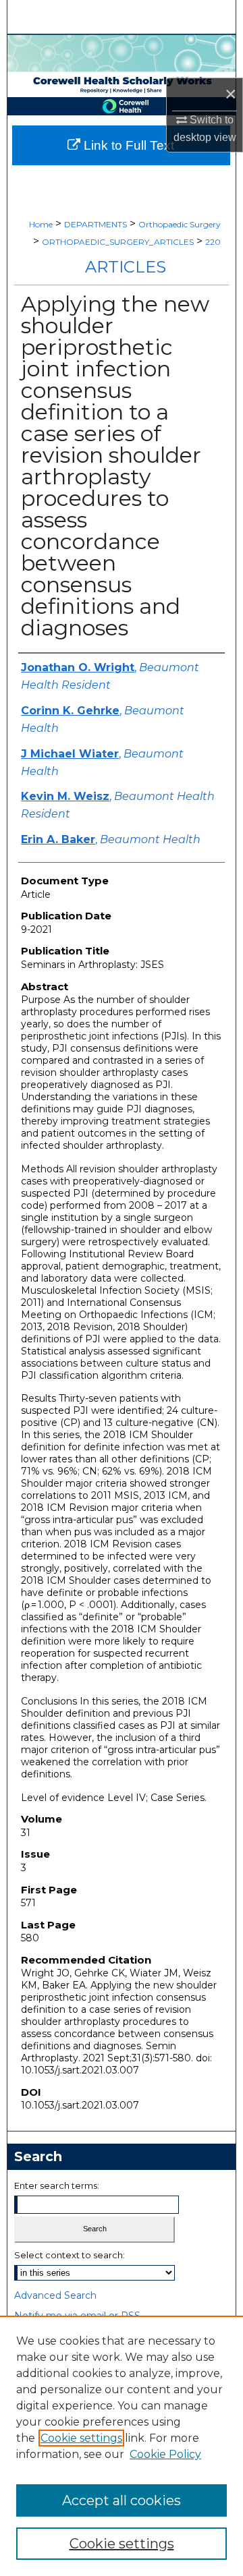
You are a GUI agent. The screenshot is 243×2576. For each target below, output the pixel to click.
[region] (122, 2446)
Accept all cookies (122, 2500)
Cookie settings (81, 2438)
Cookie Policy (165, 2454)
